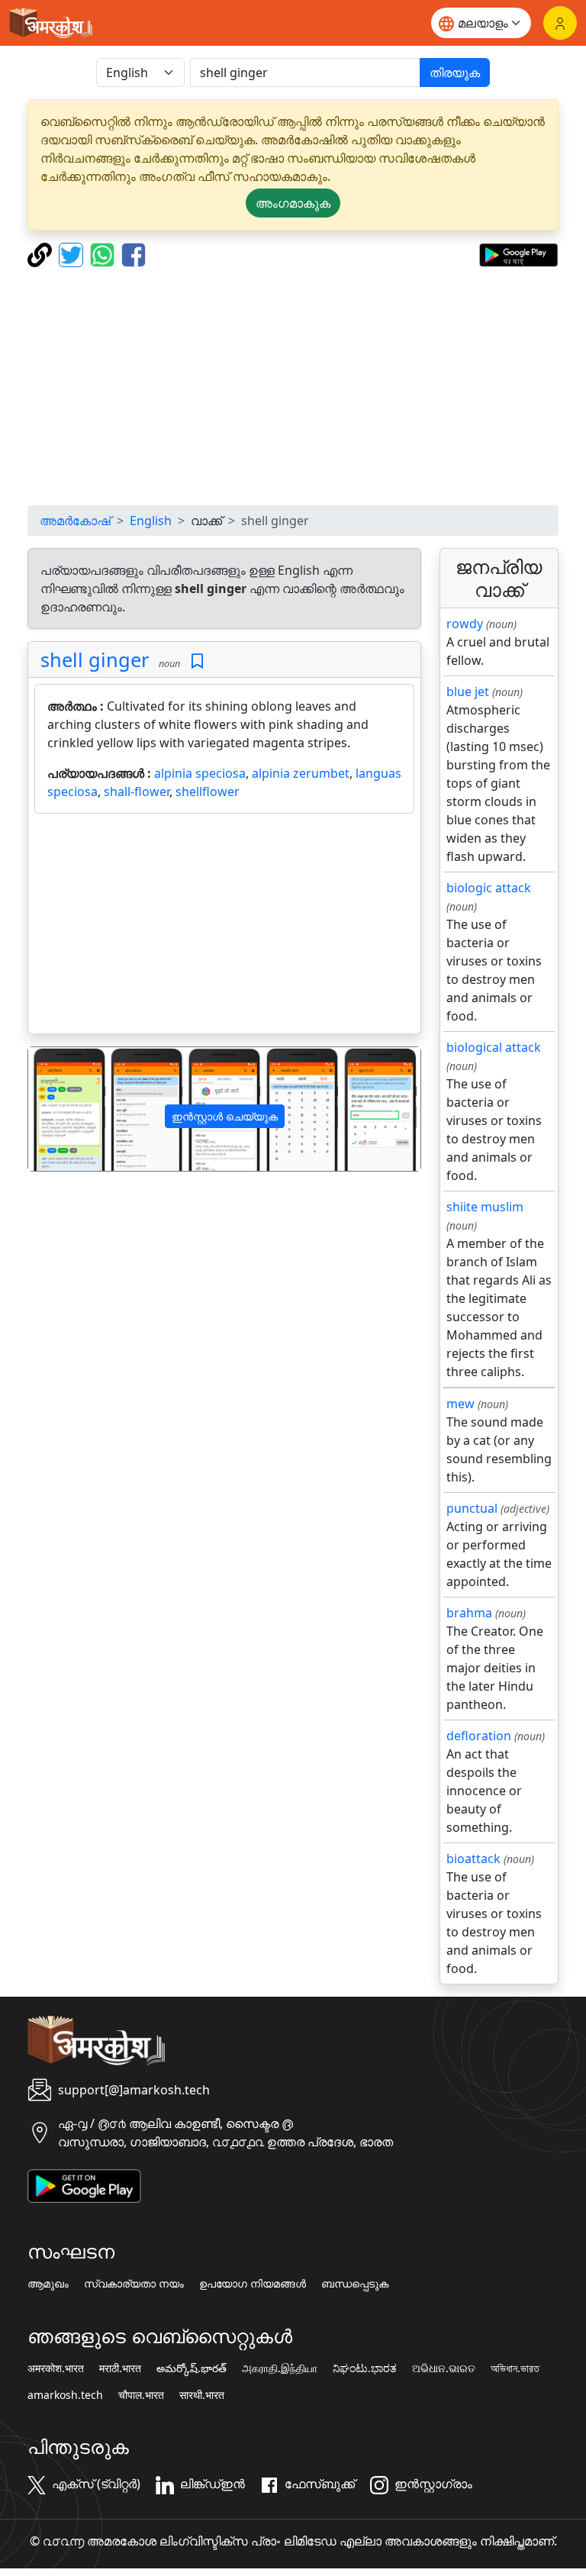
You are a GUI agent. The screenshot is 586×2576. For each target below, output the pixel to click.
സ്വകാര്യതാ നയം (134, 2284)
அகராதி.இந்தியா (280, 2368)
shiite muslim (485, 1207)
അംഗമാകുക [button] (293, 203)
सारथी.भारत (202, 2395)
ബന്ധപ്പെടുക (355, 2284)
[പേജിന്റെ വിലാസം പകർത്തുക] (42, 253)
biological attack (494, 1047)
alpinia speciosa (200, 773)
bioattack (473, 1859)
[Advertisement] (293, 386)
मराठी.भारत (120, 2368)
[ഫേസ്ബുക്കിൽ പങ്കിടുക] (134, 253)
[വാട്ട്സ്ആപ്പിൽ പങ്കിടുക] (104, 253)
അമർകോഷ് (75, 521)
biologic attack (489, 888)
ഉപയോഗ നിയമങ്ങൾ (253, 2284)
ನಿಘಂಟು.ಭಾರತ (365, 2368)
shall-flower (137, 791)
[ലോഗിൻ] (560, 23)
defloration (479, 1736)
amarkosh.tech (65, 2395)
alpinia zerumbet (301, 773)
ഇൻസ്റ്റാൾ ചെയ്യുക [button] (225, 1116)
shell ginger (95, 659)
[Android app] (84, 2184)
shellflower (208, 791)
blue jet (468, 692)
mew (460, 1404)
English (151, 521)
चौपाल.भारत (141, 2395)
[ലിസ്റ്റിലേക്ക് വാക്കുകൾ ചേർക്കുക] (197, 661)
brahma (469, 1613)
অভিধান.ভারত (515, 2368)
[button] (58, 1109)
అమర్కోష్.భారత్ (192, 2368)
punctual (472, 1508)
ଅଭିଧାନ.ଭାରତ (444, 2368)
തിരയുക (455, 73)
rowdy (465, 624)
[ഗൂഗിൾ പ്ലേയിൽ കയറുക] (518, 253)
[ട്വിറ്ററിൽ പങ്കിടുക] (73, 253)
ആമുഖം (48, 2284)
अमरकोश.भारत (56, 2368)
